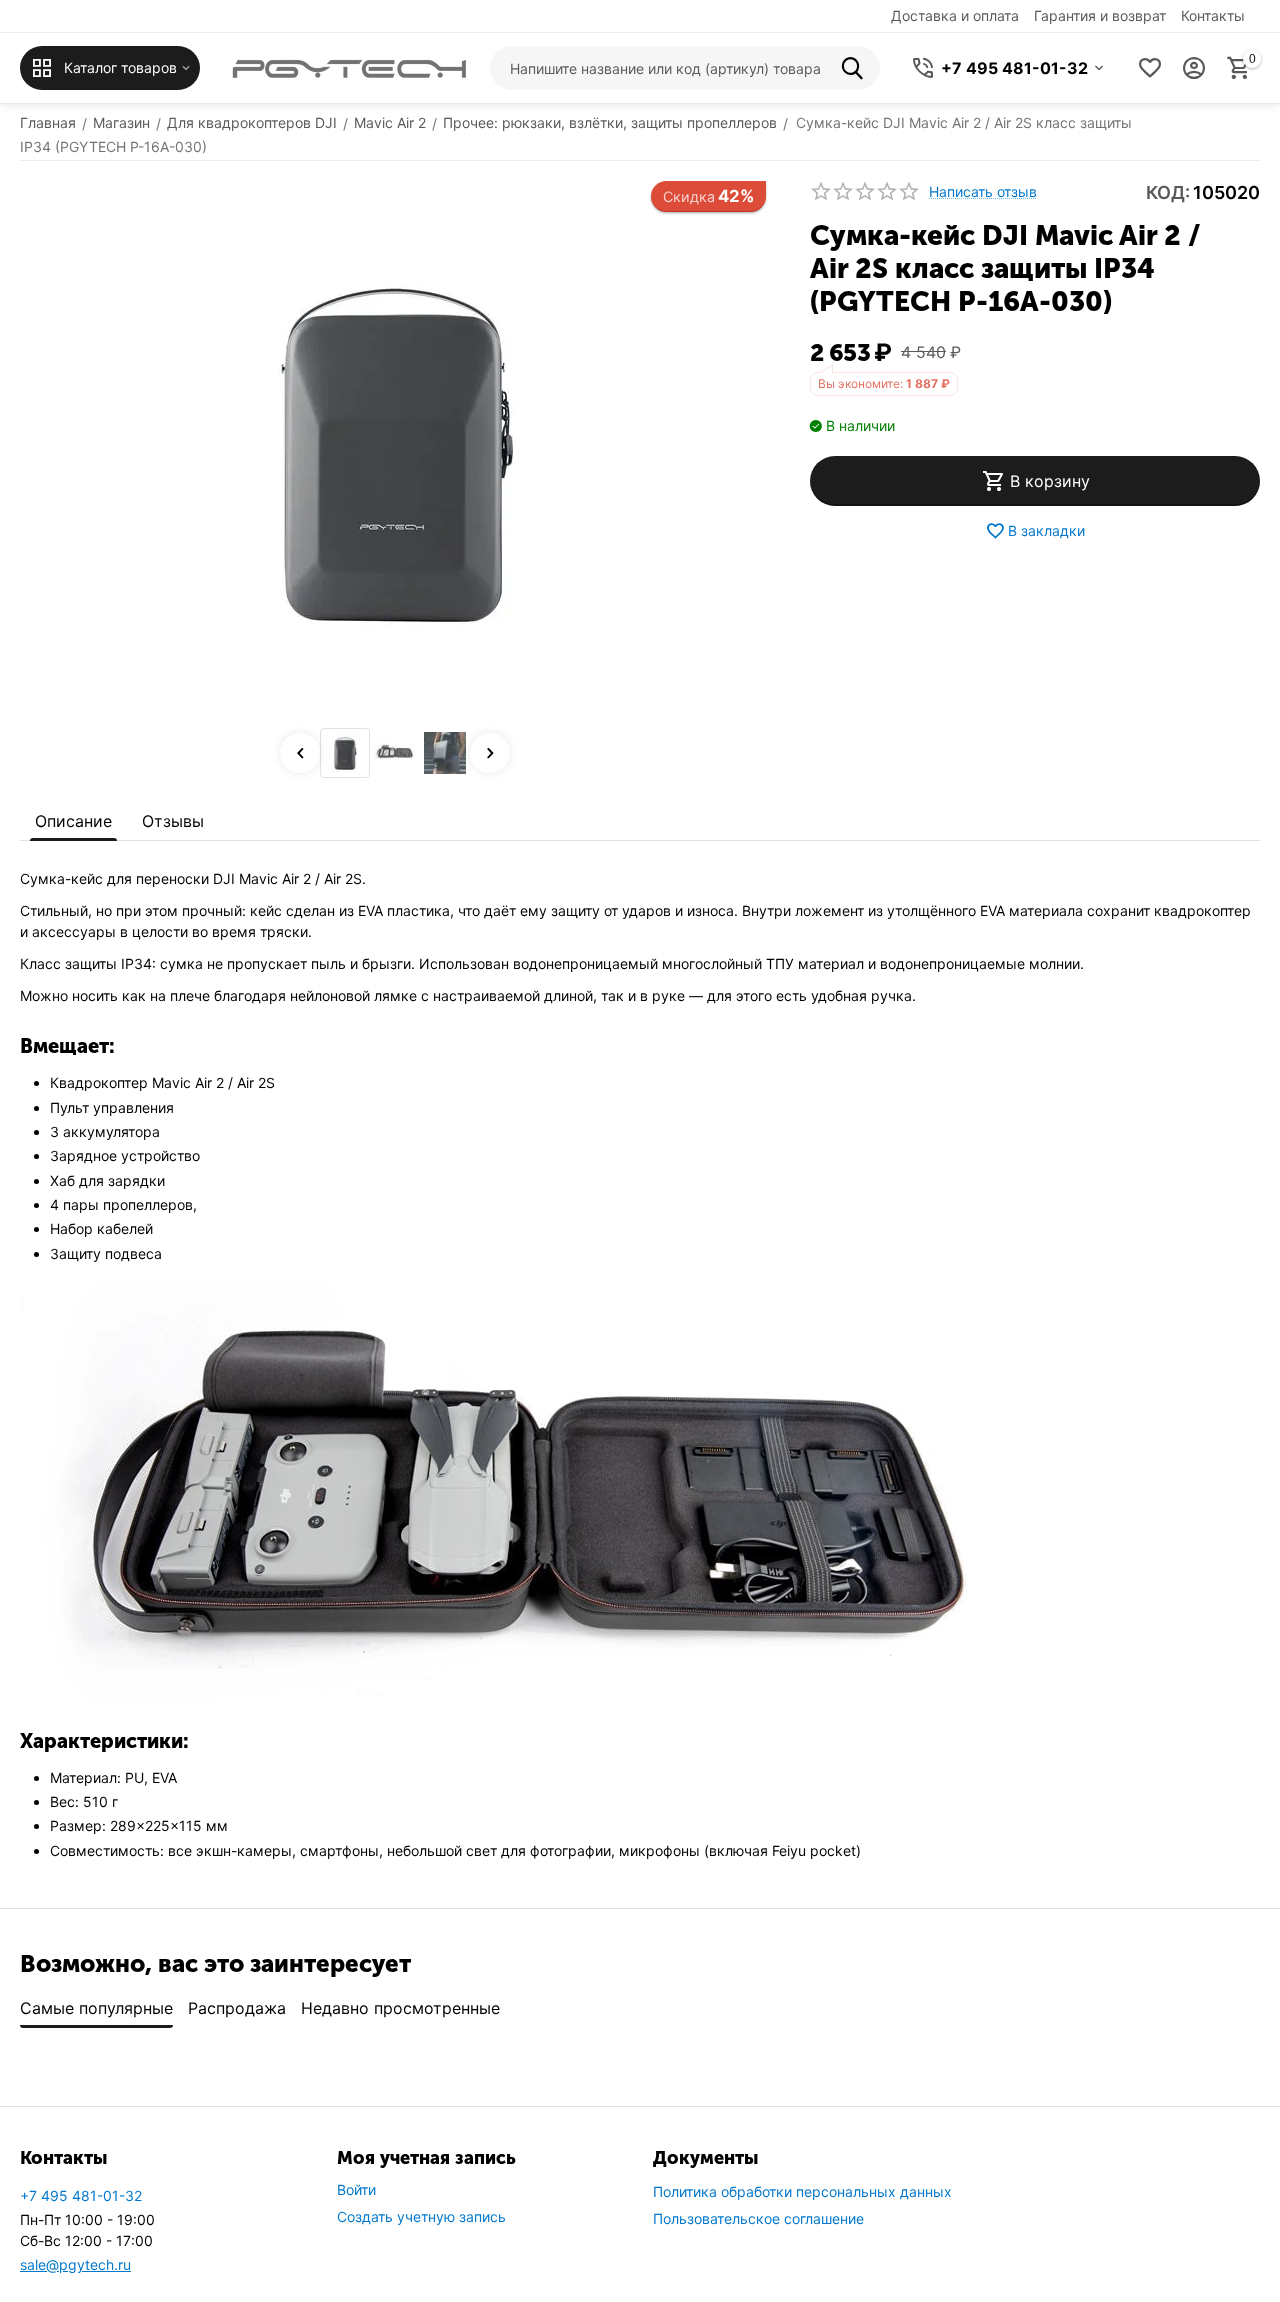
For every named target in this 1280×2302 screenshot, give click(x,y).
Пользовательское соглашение (758, 2218)
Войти (356, 2189)
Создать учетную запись (421, 2216)
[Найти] (858, 68)
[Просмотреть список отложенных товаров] (1150, 68)
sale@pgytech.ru (75, 2264)
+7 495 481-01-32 (81, 2195)
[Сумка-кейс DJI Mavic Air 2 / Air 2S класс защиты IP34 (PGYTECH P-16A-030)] (395, 449)
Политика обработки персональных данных (802, 2191)
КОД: (1168, 192)
